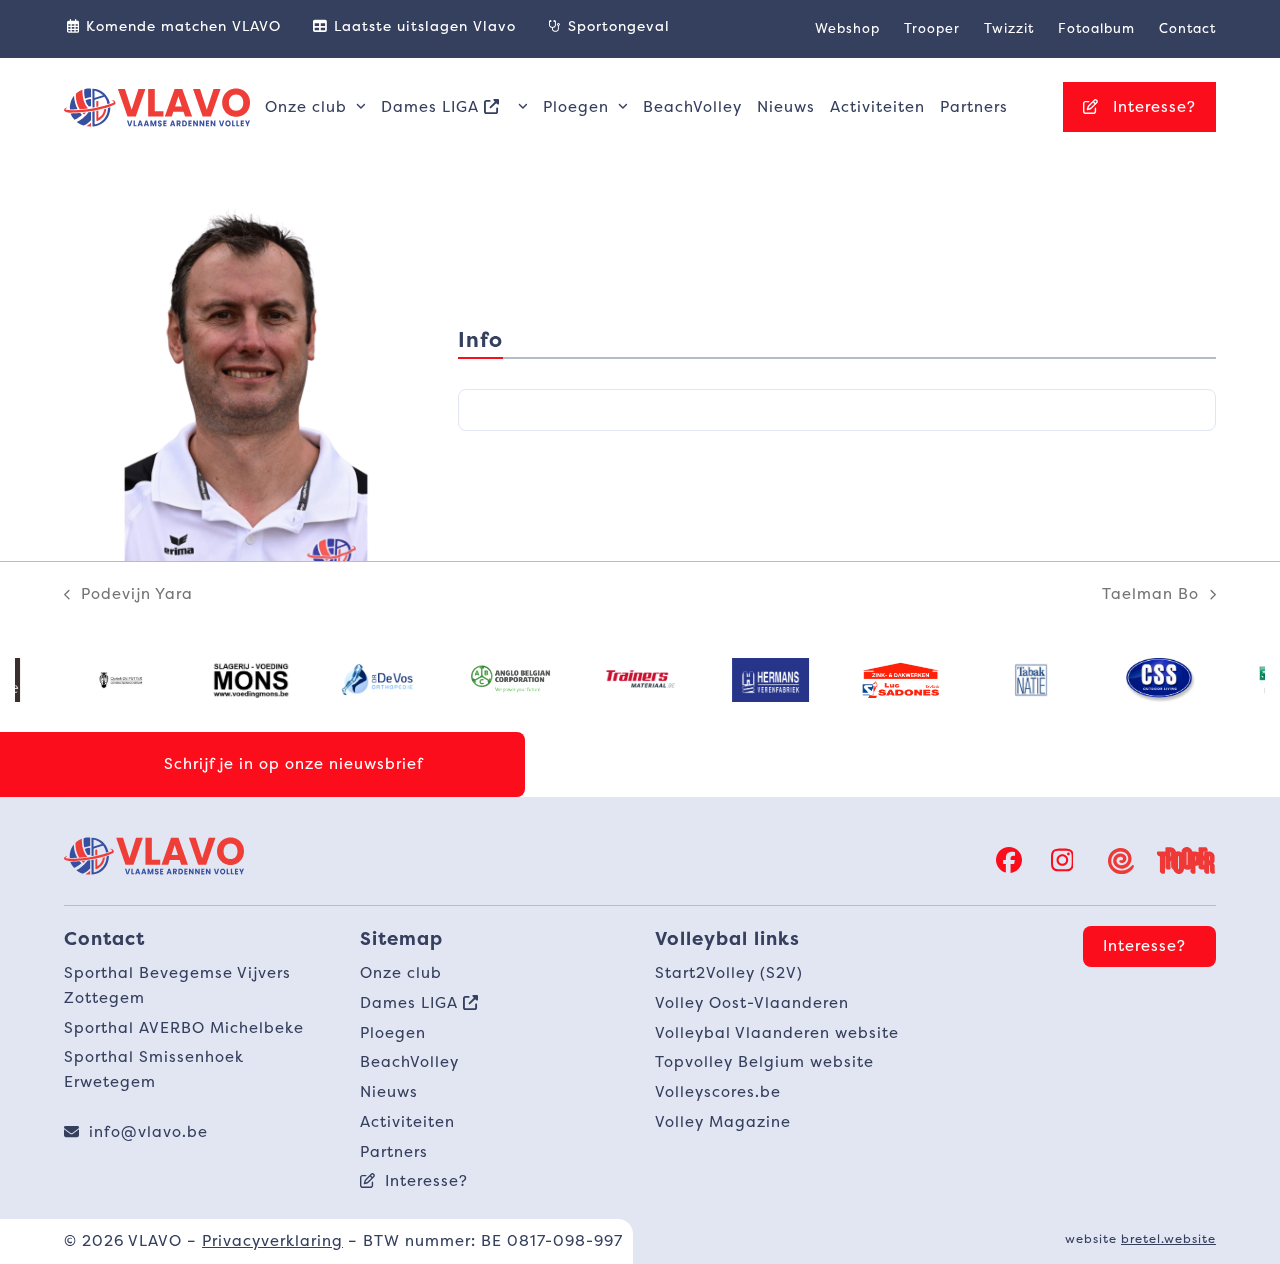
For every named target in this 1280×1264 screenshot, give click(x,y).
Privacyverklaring (272, 1240)
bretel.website (1168, 1238)
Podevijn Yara (128, 595)
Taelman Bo (1150, 595)
